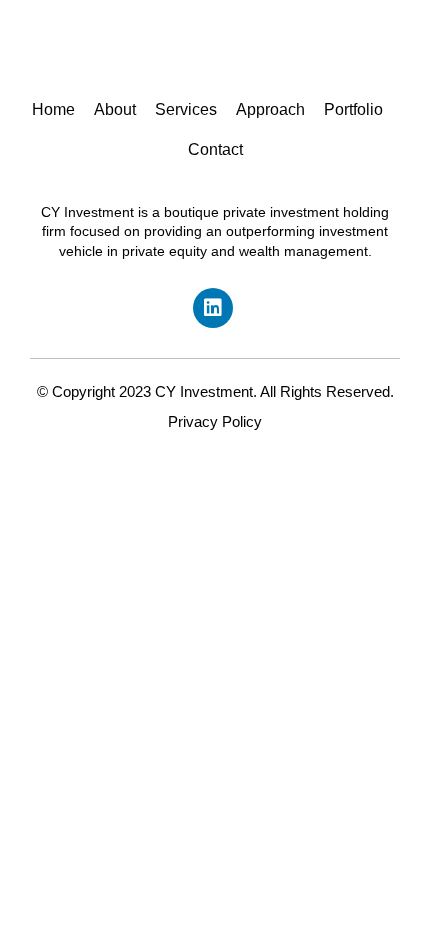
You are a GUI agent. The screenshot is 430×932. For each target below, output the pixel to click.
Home (53, 109)
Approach (270, 109)
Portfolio (353, 109)
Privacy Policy (215, 421)
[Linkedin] (213, 308)
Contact (215, 149)
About (115, 109)
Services (186, 109)
